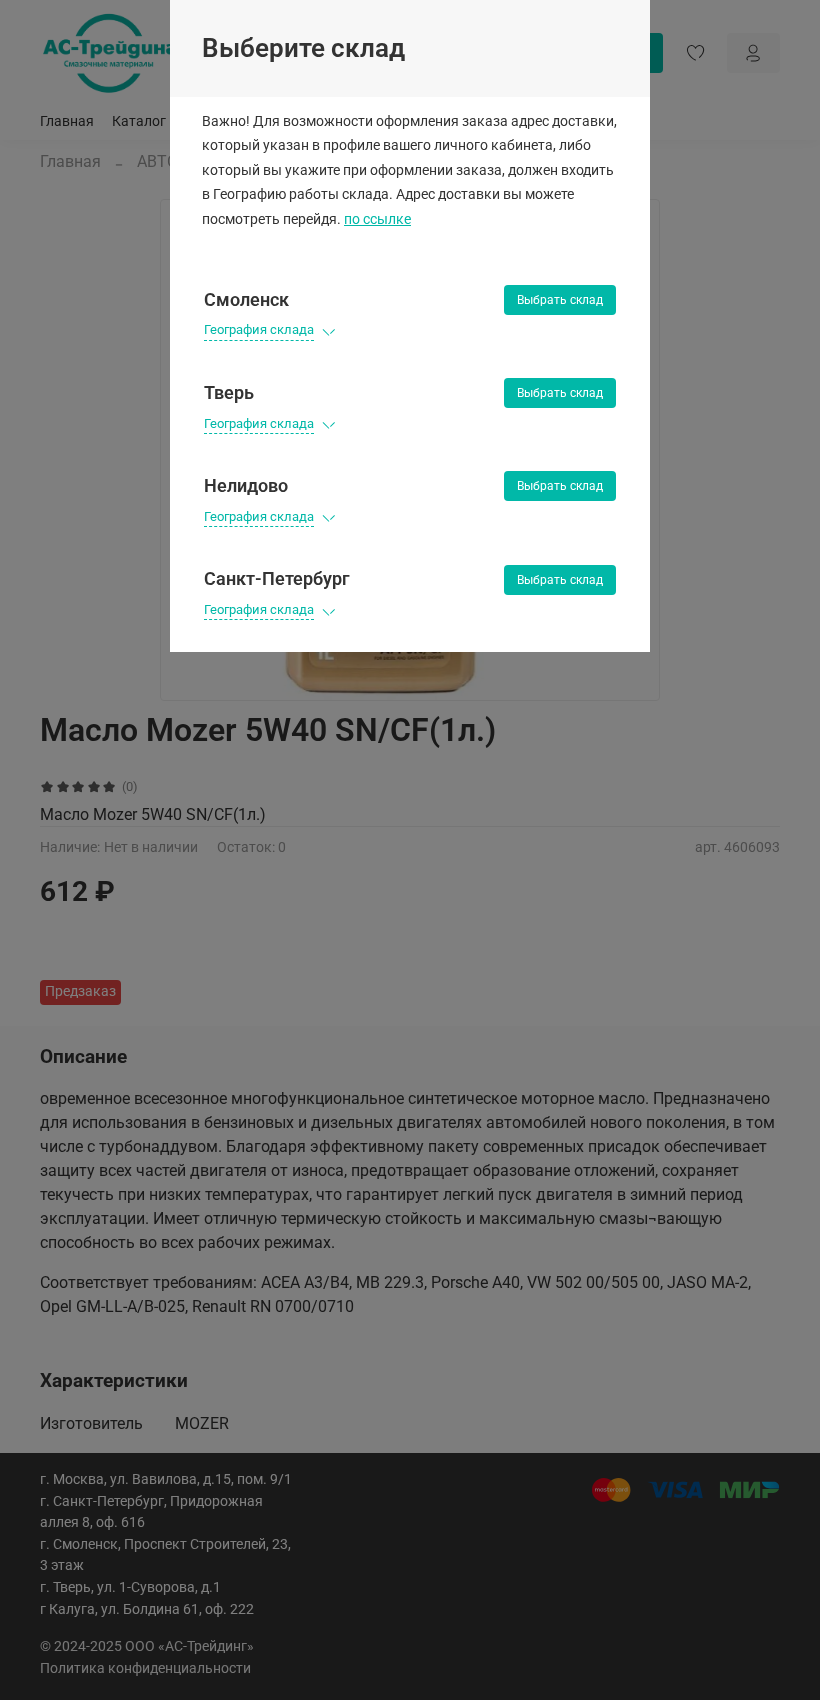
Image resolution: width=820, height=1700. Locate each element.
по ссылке (377, 219)
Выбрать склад (560, 300)
